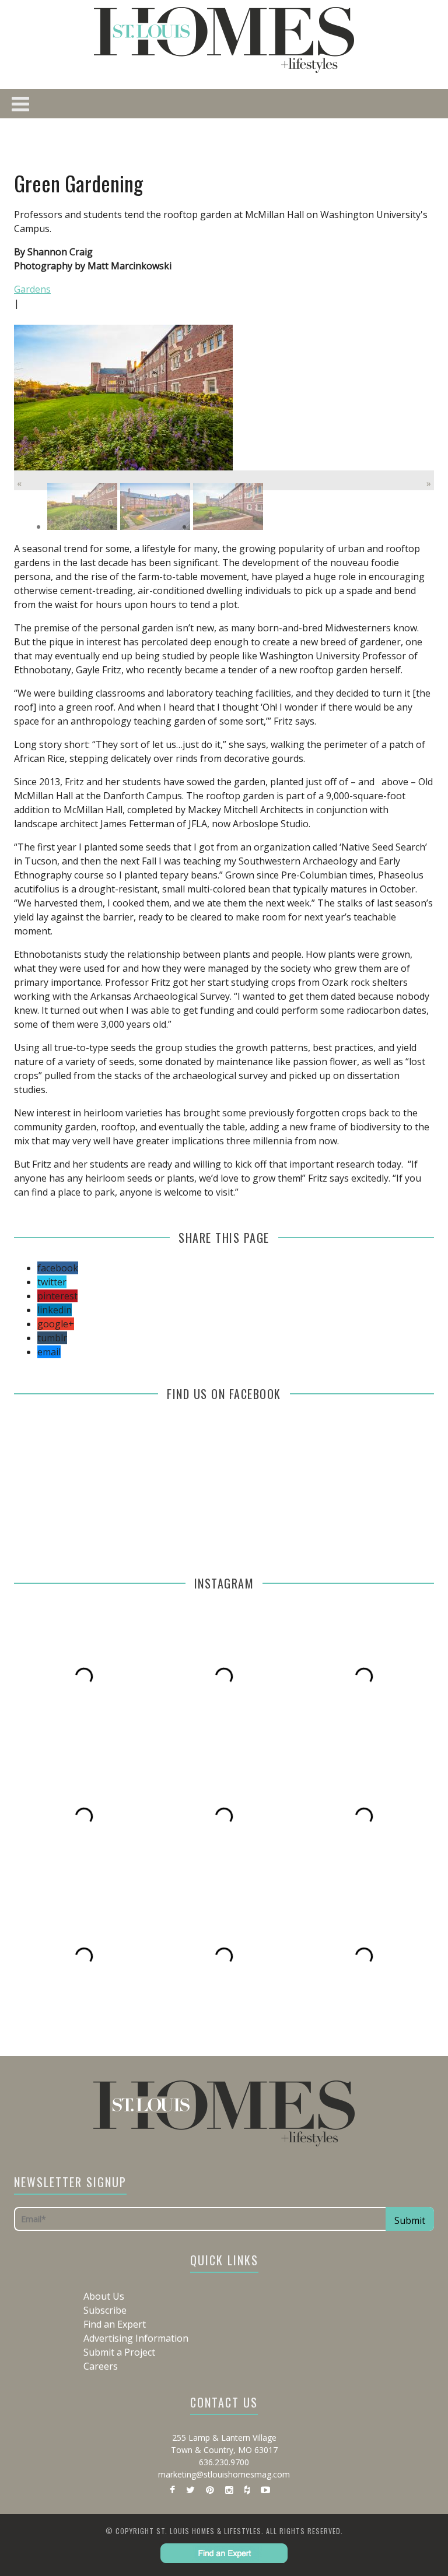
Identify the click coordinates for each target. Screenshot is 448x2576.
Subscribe (105, 2310)
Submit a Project (119, 2352)
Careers (101, 2366)
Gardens (32, 289)
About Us (104, 2296)
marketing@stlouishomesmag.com (224, 2474)
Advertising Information (136, 2338)
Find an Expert (115, 2324)
